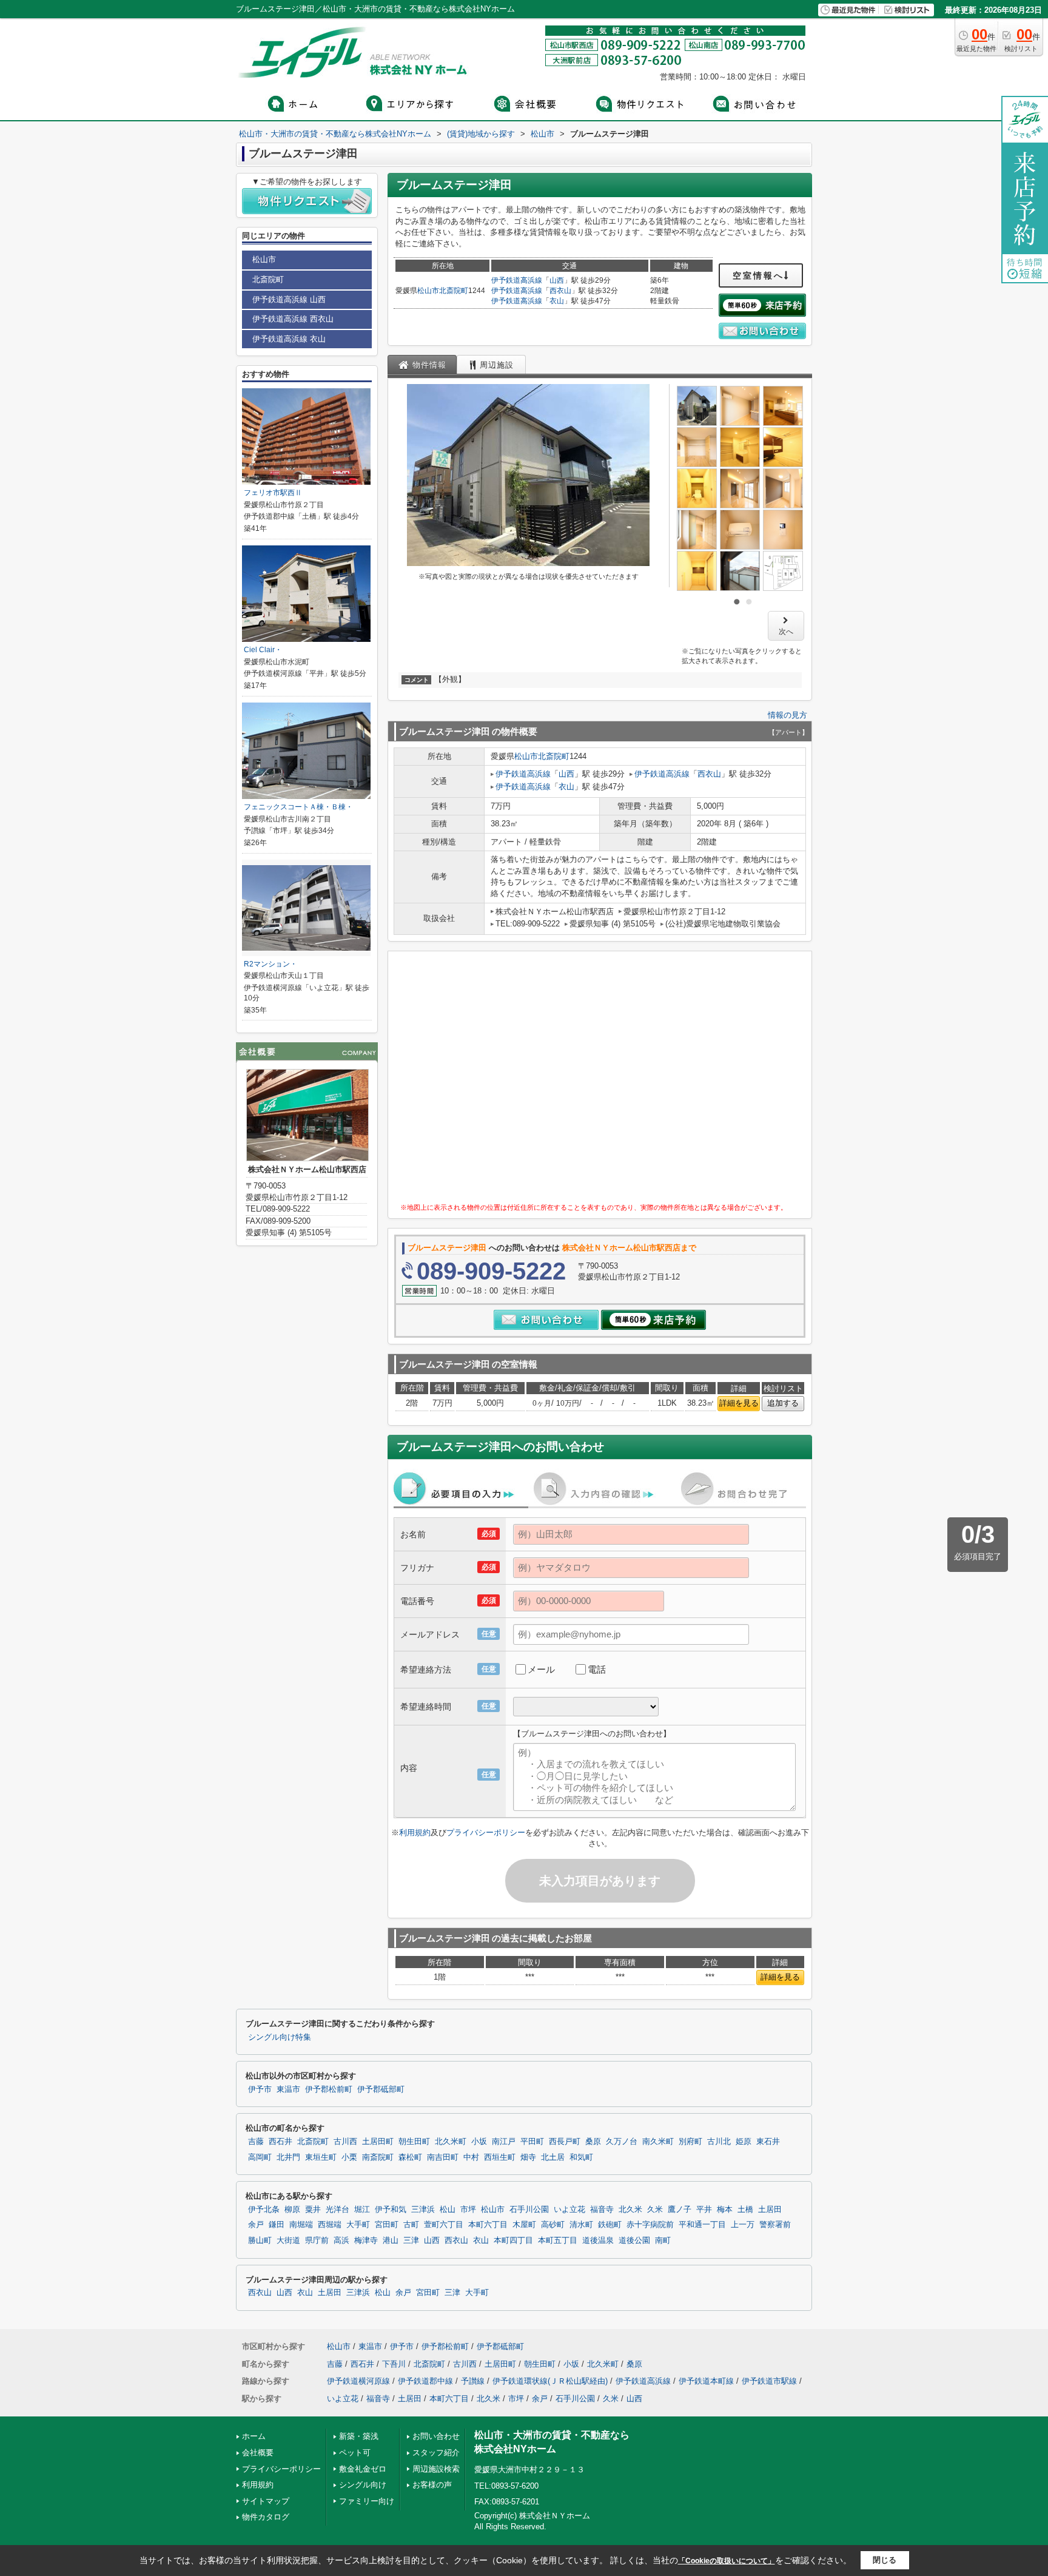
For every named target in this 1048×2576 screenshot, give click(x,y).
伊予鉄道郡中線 (425, 2381)
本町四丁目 (513, 2241)
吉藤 (256, 2142)
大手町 (358, 2225)
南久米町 (658, 2142)
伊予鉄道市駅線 (769, 2381)
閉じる (885, 2560)
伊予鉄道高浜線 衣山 (289, 339)
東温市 (288, 2089)
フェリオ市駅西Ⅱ (277, 493)
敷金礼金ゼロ (363, 2469)
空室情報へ (758, 275)
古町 (411, 2225)
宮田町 (387, 2225)
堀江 (362, 2210)
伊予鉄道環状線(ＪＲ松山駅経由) (550, 2381)
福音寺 (602, 2210)
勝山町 (260, 2241)
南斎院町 (378, 2157)
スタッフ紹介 (436, 2453)
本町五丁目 (558, 2241)
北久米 (630, 2210)
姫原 (744, 2142)
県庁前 (317, 2241)
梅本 (725, 2210)
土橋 (745, 2210)
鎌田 (277, 2225)
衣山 (557, 301)
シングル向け (363, 2485)
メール (541, 1669)
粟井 (313, 2210)
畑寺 (528, 2157)
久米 (655, 2210)
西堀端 (330, 2225)
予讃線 (473, 2381)
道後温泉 (598, 2241)
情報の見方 (788, 715)
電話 (597, 1669)
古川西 (345, 2142)
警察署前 (775, 2225)
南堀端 (301, 2225)
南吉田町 (443, 2157)
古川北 (719, 2142)
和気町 (581, 2157)
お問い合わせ (436, 2436)
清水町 (581, 2225)
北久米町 (451, 2142)
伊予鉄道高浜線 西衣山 (293, 319)
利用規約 (415, 1833)
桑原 (593, 2142)
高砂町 (553, 2225)
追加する (783, 1403)
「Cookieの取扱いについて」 (727, 2561)
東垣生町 (321, 2157)
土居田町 (378, 2142)
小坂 (479, 2142)
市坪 (468, 2210)
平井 (704, 2210)
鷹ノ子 (680, 2210)
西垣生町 (500, 2157)
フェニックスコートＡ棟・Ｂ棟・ (298, 807)
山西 (557, 280)
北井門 (288, 2157)
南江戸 (504, 2142)
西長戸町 (565, 2142)
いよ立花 (569, 2210)
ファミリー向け (367, 2501)
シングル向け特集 (280, 2037)
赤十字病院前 (650, 2225)
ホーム (254, 2436)
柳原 (292, 2210)
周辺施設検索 (436, 2469)
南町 (663, 2241)
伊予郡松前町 (329, 2089)
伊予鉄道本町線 (706, 2381)
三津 (411, 2241)
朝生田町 (414, 2142)
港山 (391, 2241)
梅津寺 (366, 2241)
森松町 (410, 2157)
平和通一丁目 (702, 2225)
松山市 (428, 291)
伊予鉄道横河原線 (358, 2381)
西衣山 (560, 291)
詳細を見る (739, 1403)
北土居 (553, 2157)
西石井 (280, 2142)
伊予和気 (391, 2210)
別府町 (690, 2142)
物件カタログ (266, 2517)
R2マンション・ (270, 964)
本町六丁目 (488, 2225)
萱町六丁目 (444, 2225)
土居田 (770, 2210)
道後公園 (634, 2241)
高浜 (341, 2241)
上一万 (743, 2225)
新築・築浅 (359, 2436)
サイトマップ (266, 2501)
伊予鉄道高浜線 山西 (289, 299)
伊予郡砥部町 (381, 2089)
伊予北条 (264, 2210)
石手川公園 (529, 2210)
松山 (448, 2210)
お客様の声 (432, 2485)
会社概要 (258, 2453)
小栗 (349, 2157)
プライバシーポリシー (486, 1833)
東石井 (768, 2142)
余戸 (256, 2225)
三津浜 (423, 2210)
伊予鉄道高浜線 (517, 280)
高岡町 (260, 2157)
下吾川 (394, 2364)
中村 (471, 2157)
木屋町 (524, 2225)
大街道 (288, 2241)
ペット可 (355, 2453)
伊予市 (260, 2089)
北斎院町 (454, 291)
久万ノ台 (622, 2142)
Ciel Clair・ (263, 650)
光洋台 (338, 2210)
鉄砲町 (610, 2225)
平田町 (532, 2142)
